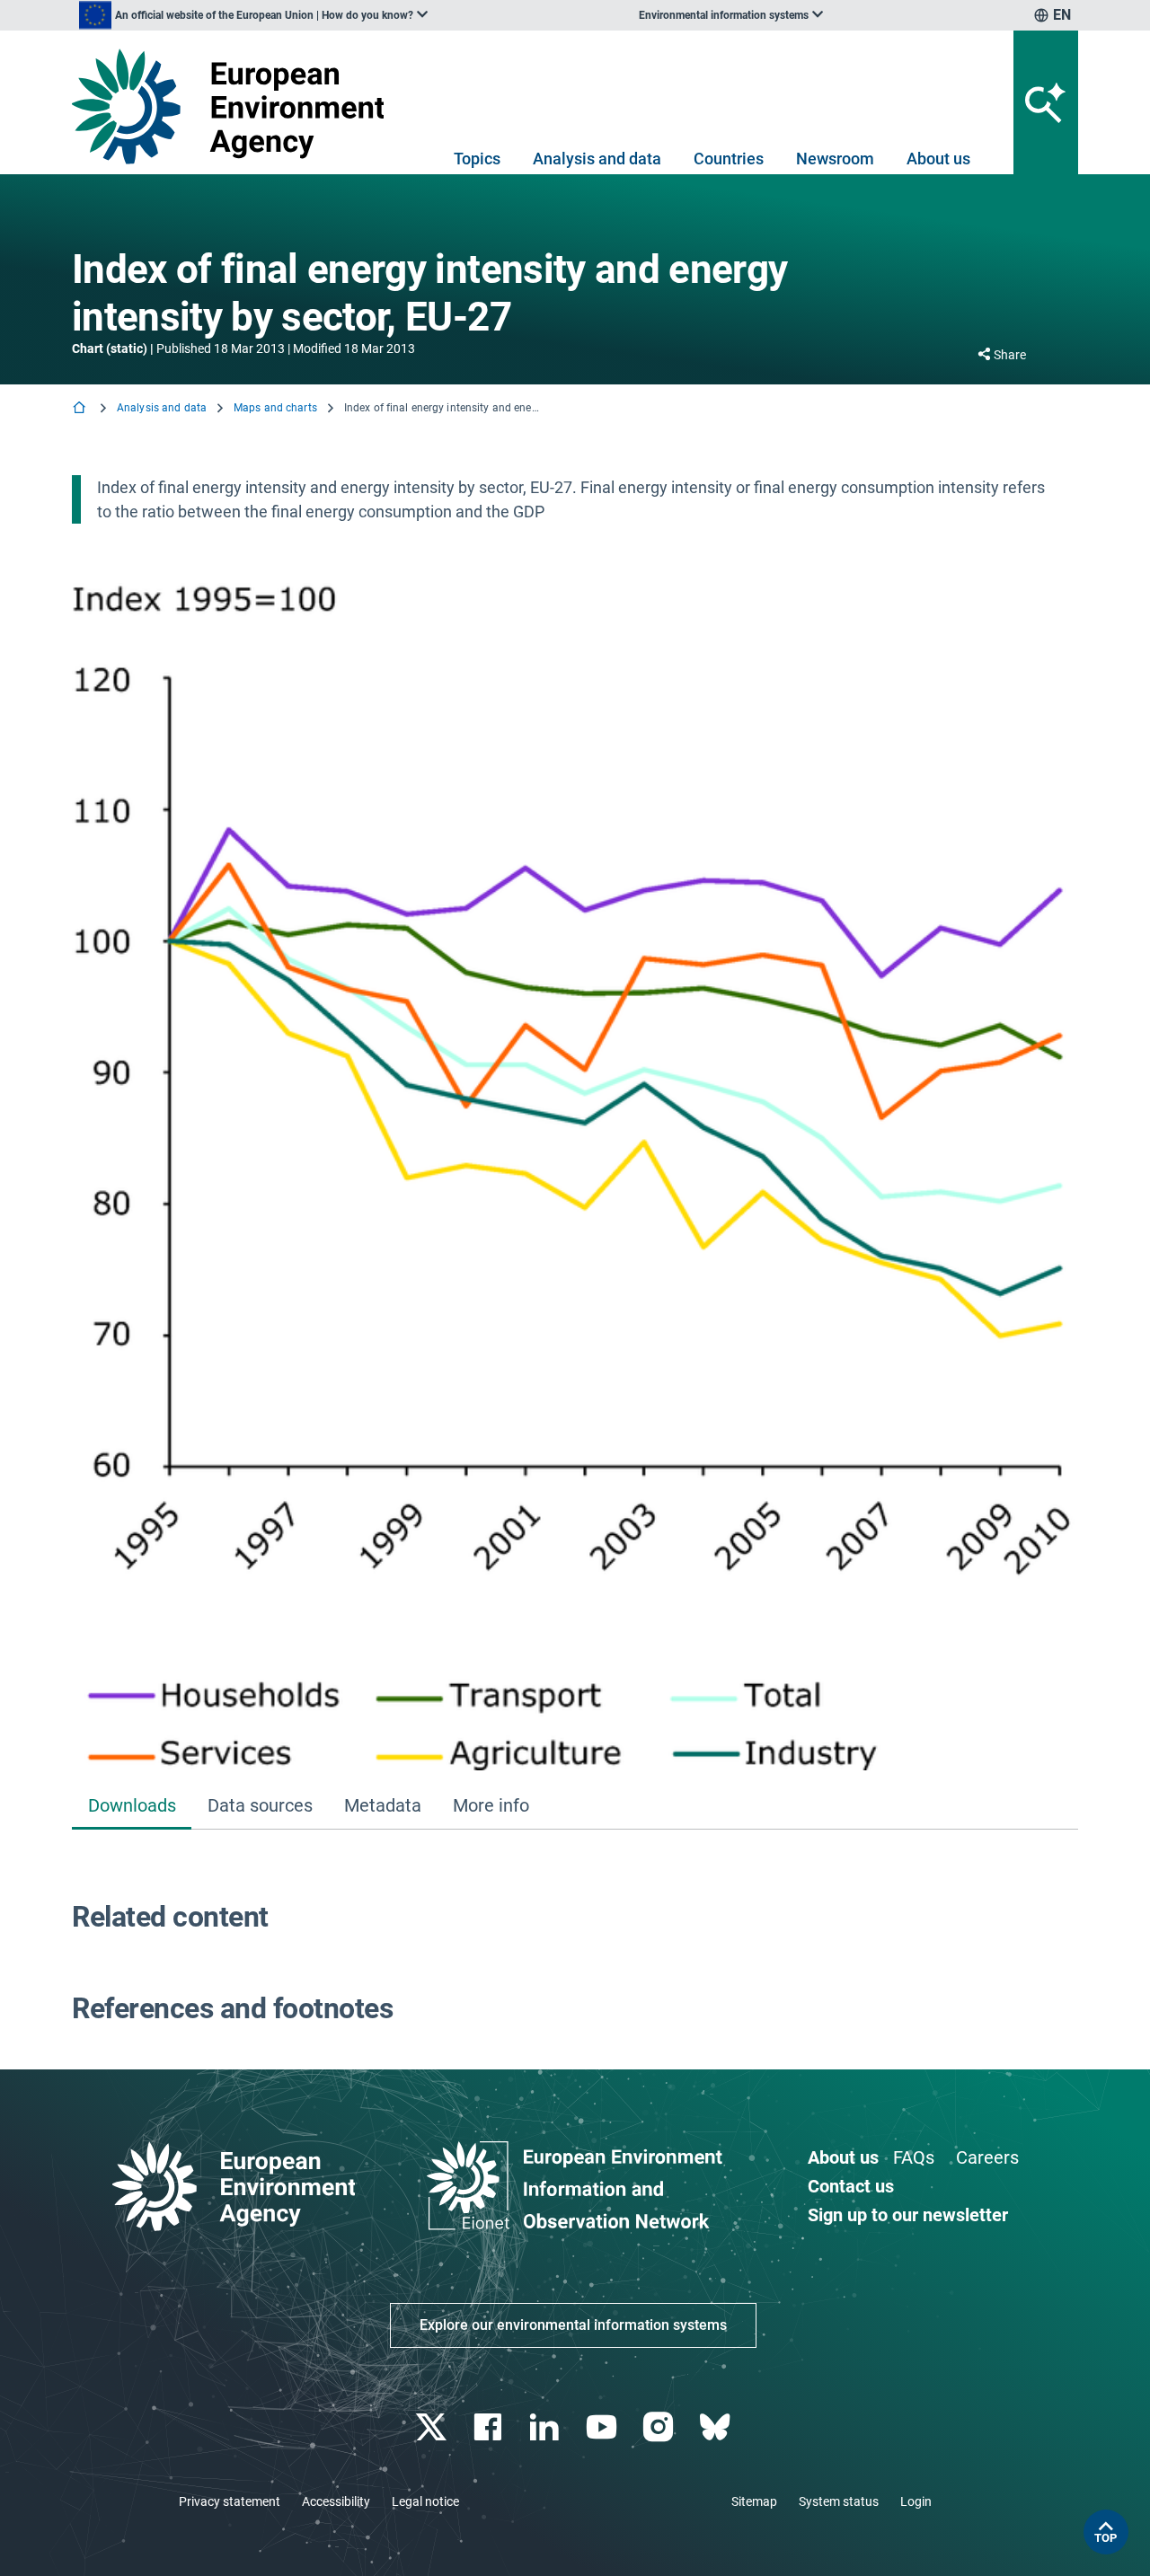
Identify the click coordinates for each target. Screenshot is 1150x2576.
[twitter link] (433, 2427)
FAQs (914, 2157)
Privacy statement (230, 2501)
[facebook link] (490, 2427)
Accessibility (336, 2501)
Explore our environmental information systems (573, 2325)
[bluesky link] (717, 2427)
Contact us (851, 2186)
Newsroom (835, 159)
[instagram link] (660, 2427)
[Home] (81, 409)
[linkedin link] (547, 2427)
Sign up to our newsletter (908, 2215)
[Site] (235, 106)
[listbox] (253, 15)
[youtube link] (603, 2427)
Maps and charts (275, 408)
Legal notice (425, 2501)
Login (916, 2501)
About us (938, 159)
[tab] (132, 1808)
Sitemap (754, 2501)
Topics (477, 159)
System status (839, 2501)
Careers (987, 2157)
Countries (729, 159)
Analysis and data (597, 159)
